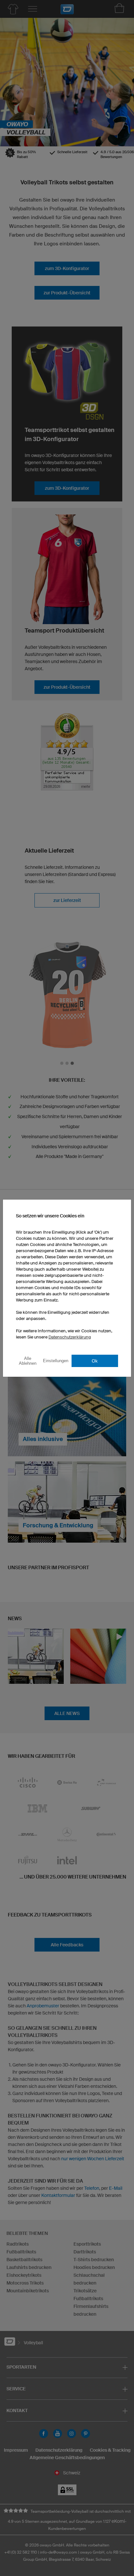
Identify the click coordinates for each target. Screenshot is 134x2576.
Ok (95, 1361)
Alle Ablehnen (28, 1361)
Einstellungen (56, 1361)
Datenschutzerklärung (70, 1337)
